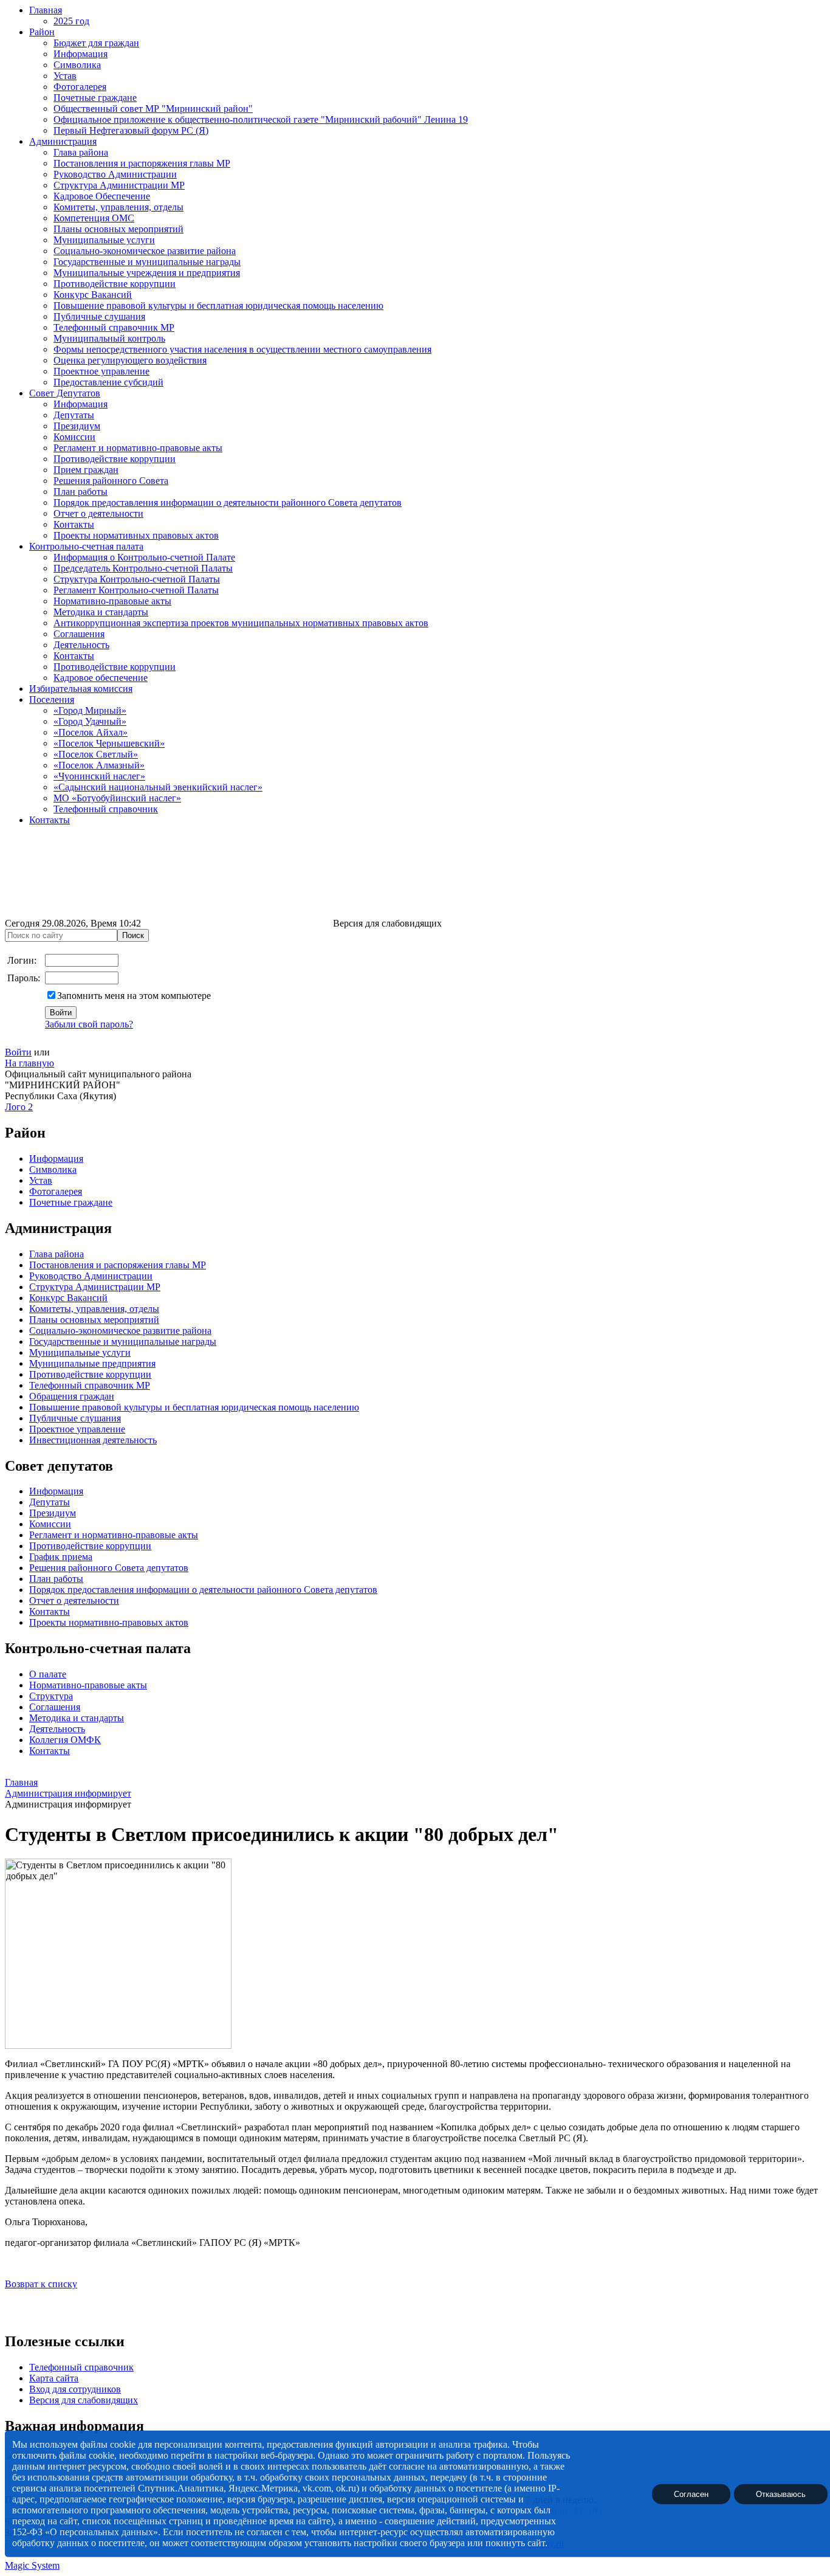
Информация (81, 54)
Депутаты (74, 415)
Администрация (63, 141)
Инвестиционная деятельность (93, 1440)
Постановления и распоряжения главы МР (142, 163)
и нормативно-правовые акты (135, 1535)
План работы (81, 492)
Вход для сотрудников (75, 2389)
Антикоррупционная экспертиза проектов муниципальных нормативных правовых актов (241, 623)
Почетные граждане (95, 98)
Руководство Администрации (115, 174)
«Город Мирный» (90, 710)
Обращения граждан (72, 1396)
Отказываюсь (781, 2494)
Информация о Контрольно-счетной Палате (144, 557)
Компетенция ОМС (94, 218)
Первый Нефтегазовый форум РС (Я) (131, 130)
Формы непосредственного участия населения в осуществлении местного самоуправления (242, 349)
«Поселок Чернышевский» (109, 743)
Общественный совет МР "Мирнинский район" (153, 109)
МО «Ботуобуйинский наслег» (117, 798)
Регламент (50, 1535)
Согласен (691, 2494)
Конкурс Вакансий (93, 295)
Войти (18, 1052)
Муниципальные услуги (104, 240)
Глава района (81, 152)
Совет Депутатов (65, 393)
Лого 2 (19, 1107)
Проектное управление (101, 371)
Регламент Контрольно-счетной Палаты (136, 590)
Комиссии (74, 437)
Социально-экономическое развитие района (145, 251)
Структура (51, 1696)
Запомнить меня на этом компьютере (134, 996)
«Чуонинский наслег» (99, 776)
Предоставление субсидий (108, 382)
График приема (61, 1557)
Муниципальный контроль (109, 338)
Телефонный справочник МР (114, 327)
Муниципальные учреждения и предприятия (147, 273)
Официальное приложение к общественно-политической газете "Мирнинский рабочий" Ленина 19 (261, 119)
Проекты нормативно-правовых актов (109, 1622)
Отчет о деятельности (98, 513)
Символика (77, 65)
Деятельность (81, 645)
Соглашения (79, 634)
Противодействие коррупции (115, 284)
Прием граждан (86, 470)
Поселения (52, 699)
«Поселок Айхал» (91, 732)
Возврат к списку (41, 2284)
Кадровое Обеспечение (102, 196)
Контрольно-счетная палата (86, 546)
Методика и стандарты (101, 612)
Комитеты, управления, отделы (118, 207)
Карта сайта (54, 2378)
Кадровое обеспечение (101, 678)
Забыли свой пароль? (89, 1024)
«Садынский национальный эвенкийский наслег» (158, 787)
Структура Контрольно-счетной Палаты (137, 579)
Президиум (77, 426)
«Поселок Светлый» (96, 754)
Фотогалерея (80, 87)
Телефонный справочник (106, 809)
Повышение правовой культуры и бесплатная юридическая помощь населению (218, 306)
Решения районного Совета (111, 481)
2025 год (71, 21)
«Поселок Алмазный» (99, 765)
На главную (29, 1063)
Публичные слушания (99, 316)
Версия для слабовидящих (84, 2400)
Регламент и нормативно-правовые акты (138, 448)
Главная (46, 10)
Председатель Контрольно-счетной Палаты (143, 568)
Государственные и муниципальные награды (147, 262)
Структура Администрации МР (119, 185)
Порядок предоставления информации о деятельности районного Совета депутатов (228, 502)
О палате (48, 1674)
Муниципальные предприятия (92, 1363)
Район (42, 32)
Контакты (74, 524)
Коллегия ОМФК (65, 1740)
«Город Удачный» (90, 721)
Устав (65, 76)
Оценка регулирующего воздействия (130, 360)
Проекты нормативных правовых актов (136, 535)
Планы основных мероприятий (118, 229)
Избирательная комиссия (81, 689)
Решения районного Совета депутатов (109, 1568)
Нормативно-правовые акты (112, 601)
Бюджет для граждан (96, 43)
